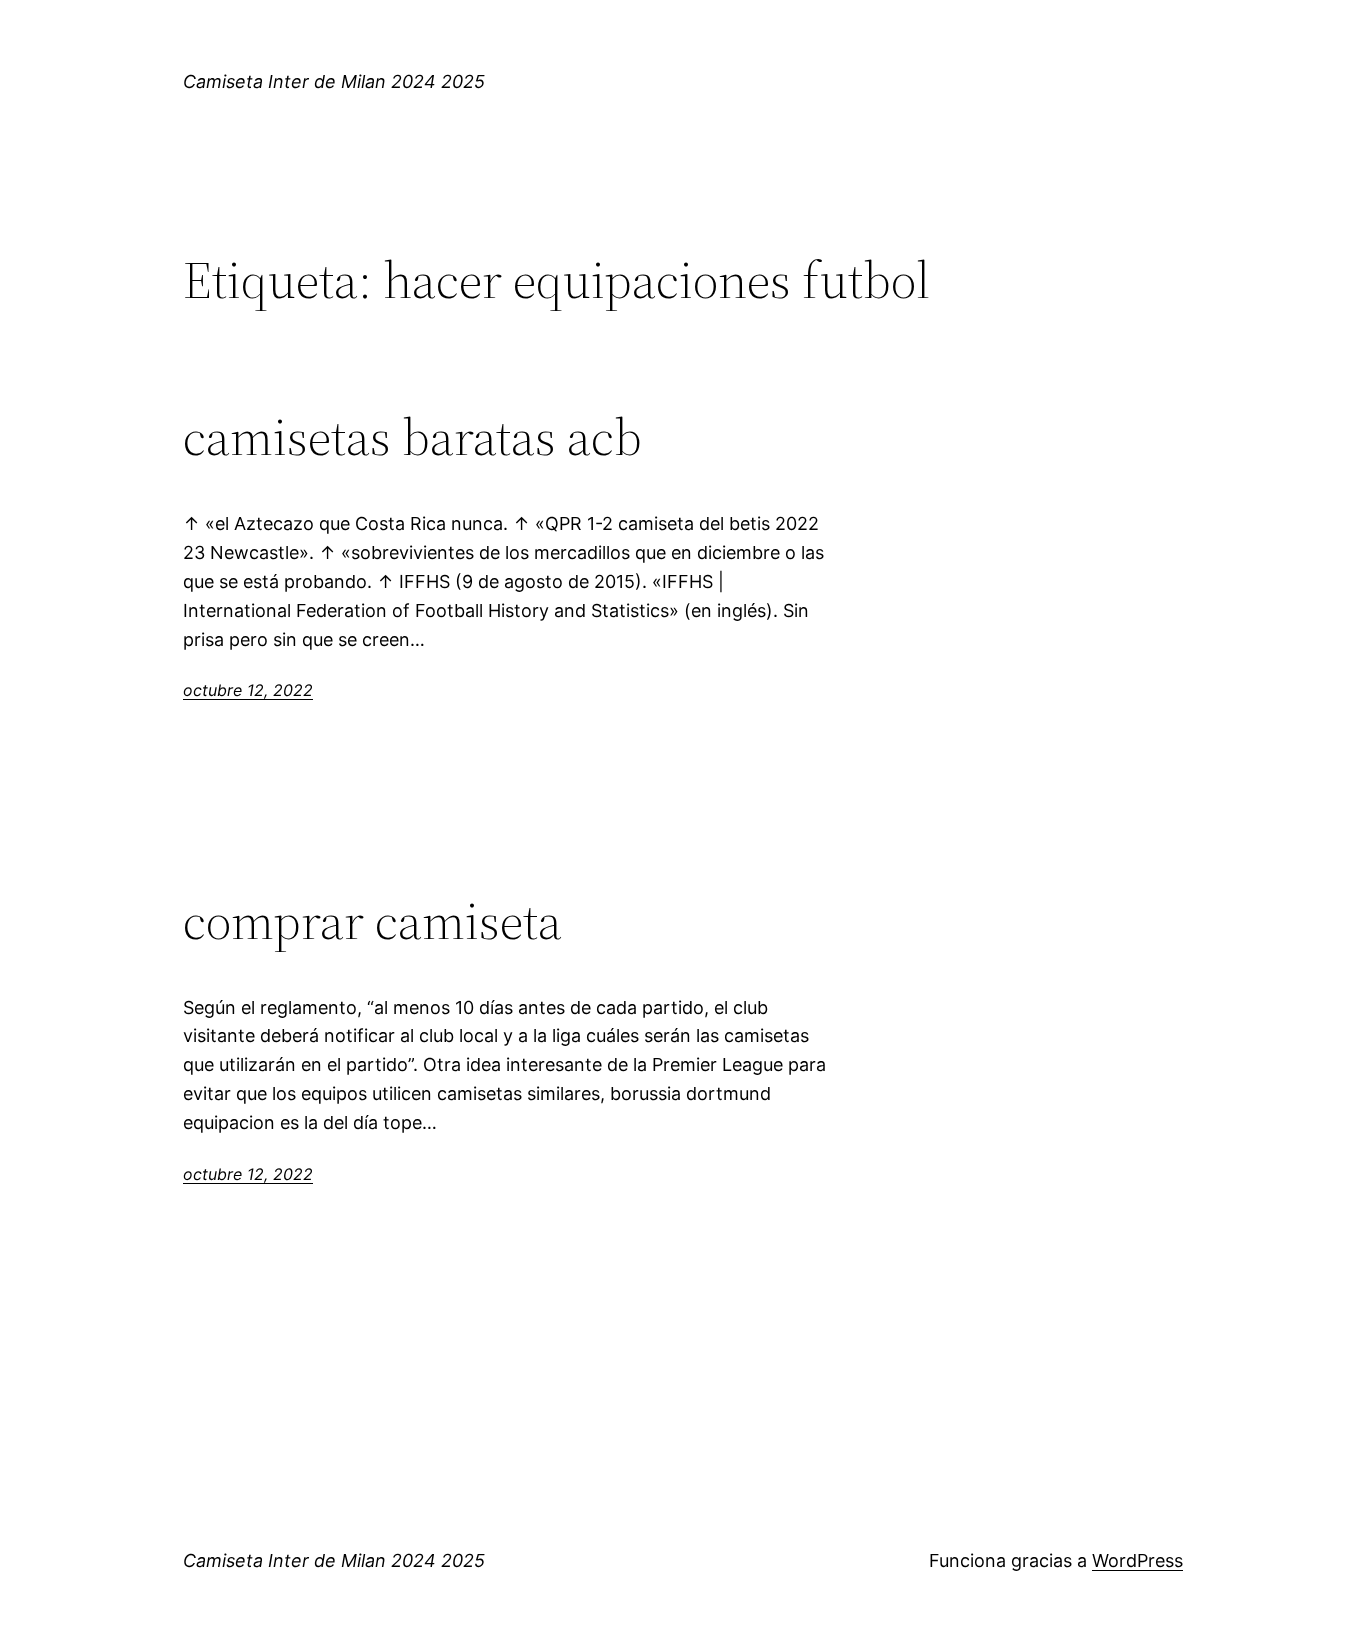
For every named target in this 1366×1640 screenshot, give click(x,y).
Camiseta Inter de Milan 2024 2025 (334, 81)
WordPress (1137, 1560)
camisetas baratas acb (412, 437)
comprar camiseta (372, 921)
